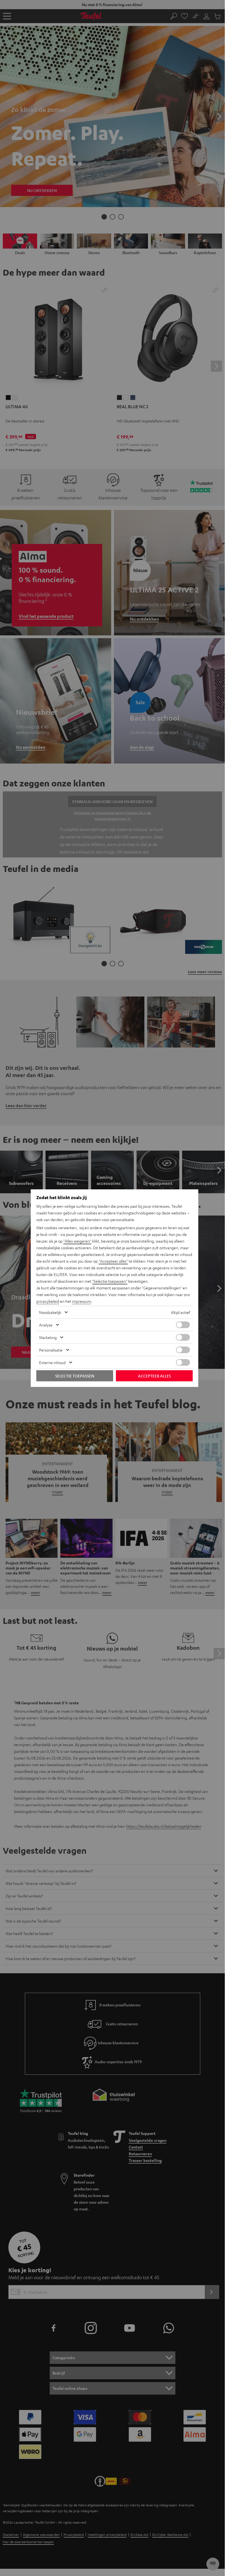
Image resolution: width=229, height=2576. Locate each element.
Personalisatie (51, 1350)
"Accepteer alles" (113, 1261)
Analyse (46, 1325)
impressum (82, 1301)
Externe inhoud (52, 1362)
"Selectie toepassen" (110, 1281)
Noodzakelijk (50, 1312)
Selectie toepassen (75, 1376)
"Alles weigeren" (77, 1241)
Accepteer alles (154, 1376)
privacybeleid (48, 1301)
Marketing (48, 1337)
